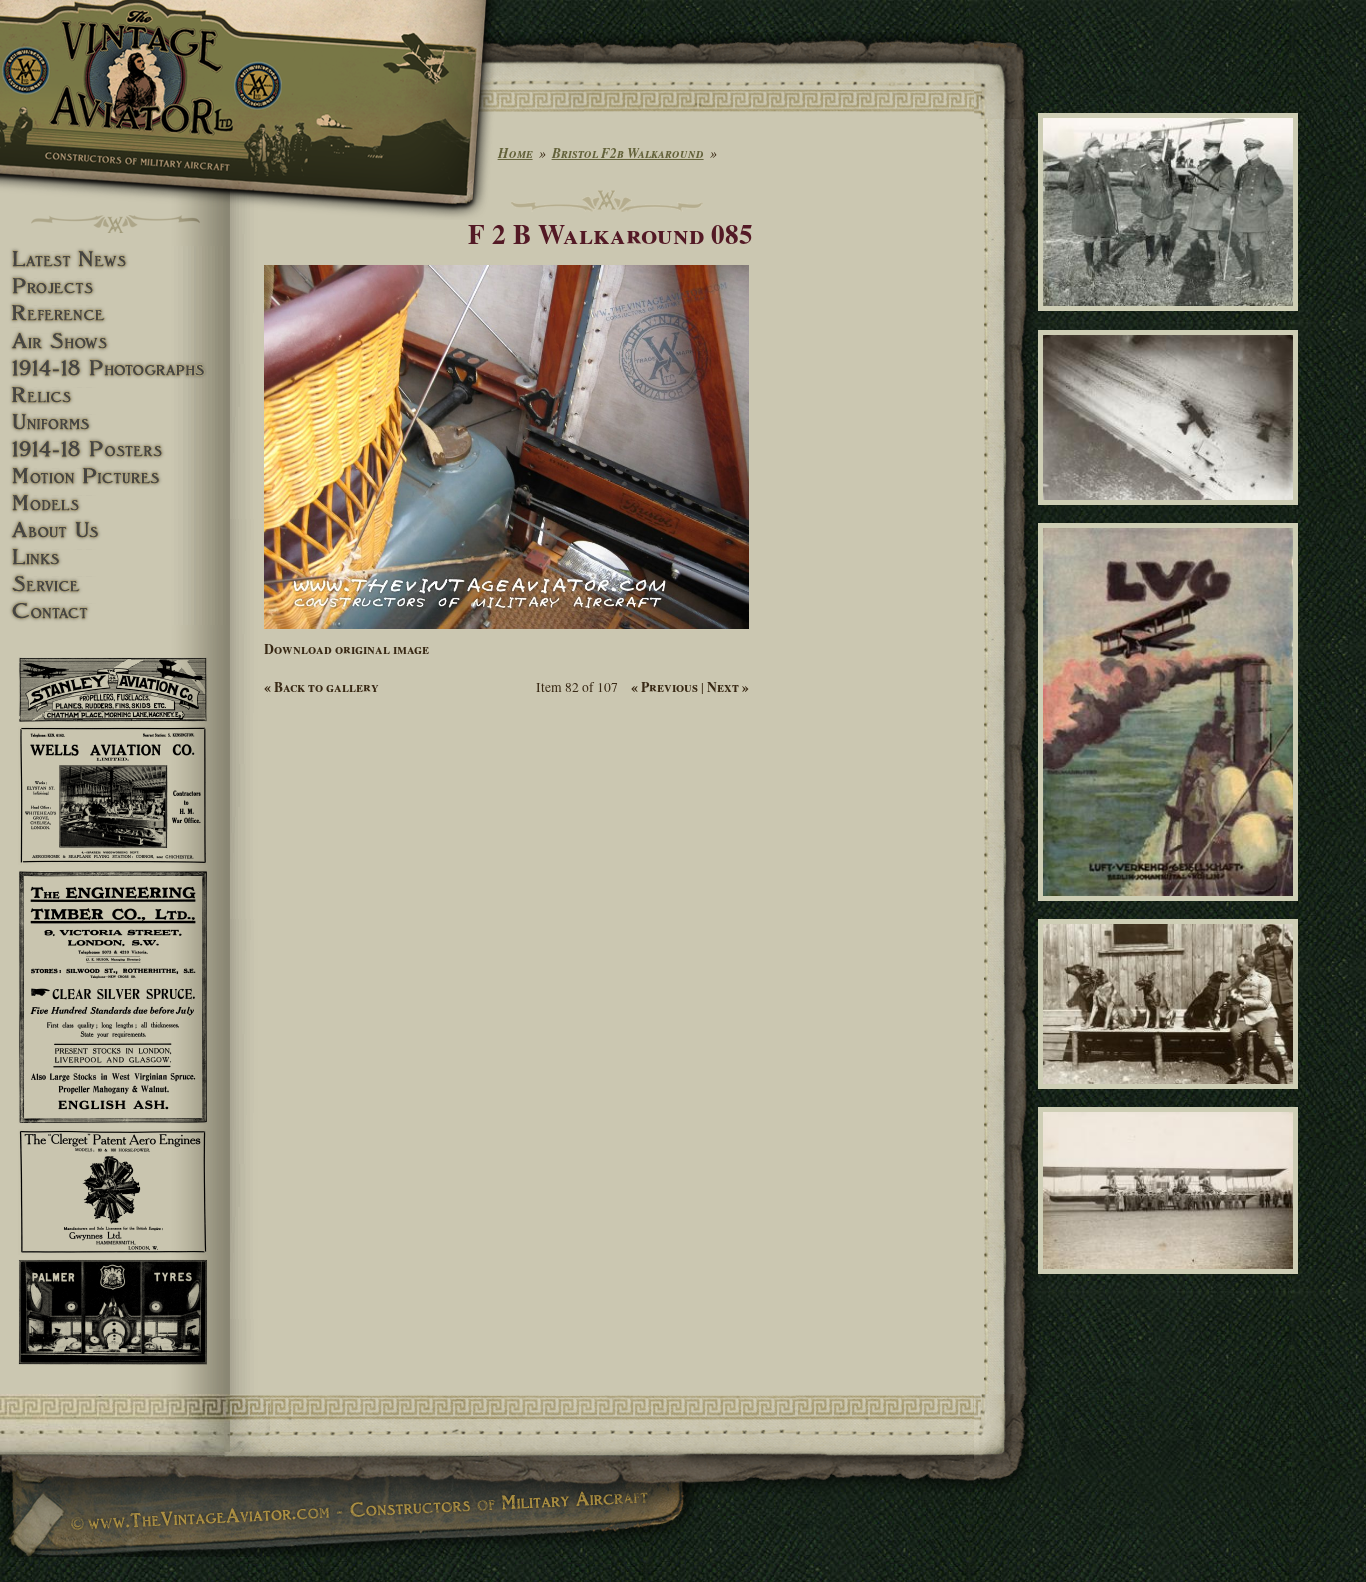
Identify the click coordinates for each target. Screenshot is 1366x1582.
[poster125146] (1171, 909)
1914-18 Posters (115, 449)
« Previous (664, 687)
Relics (115, 395)
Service (115, 584)
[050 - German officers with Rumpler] (1171, 320)
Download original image (346, 649)
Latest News (115, 259)
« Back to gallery (321, 687)
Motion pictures (115, 476)
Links (115, 557)
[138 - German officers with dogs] (1171, 1097)
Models (115, 503)
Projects (115, 286)
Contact (115, 611)
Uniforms (115, 422)
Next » (728, 687)
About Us (115, 530)
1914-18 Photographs (115, 368)
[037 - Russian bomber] (1171, 1282)
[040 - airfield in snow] (1171, 514)
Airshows (115, 341)
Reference (115, 313)
